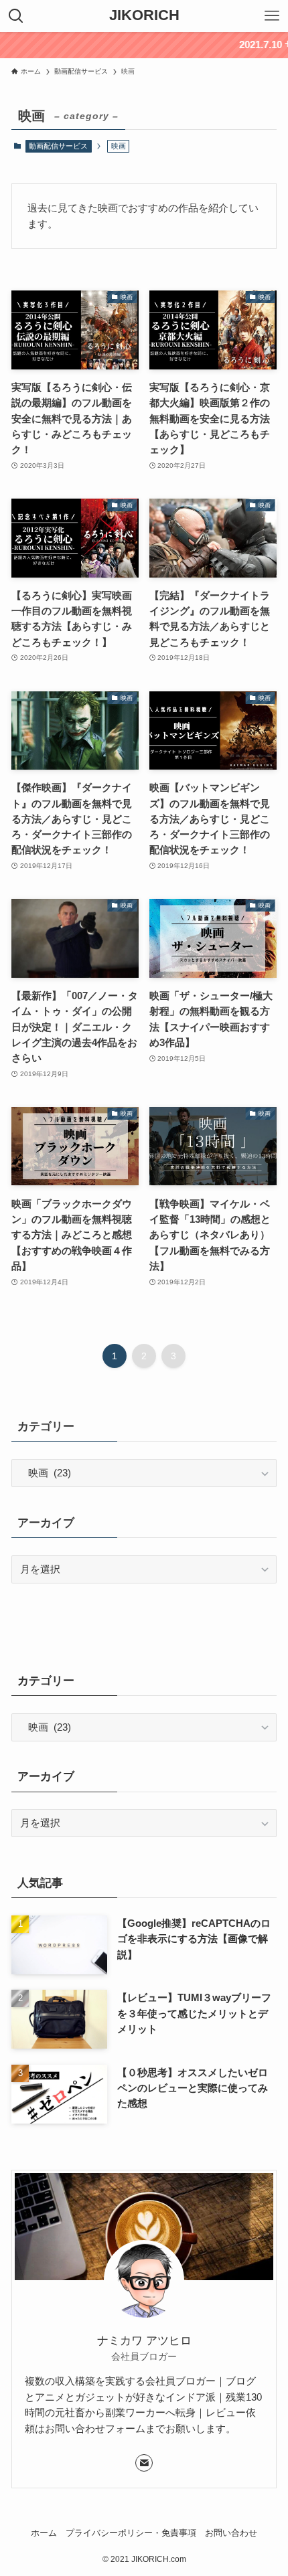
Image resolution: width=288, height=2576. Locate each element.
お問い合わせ (231, 2533)
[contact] (144, 2463)
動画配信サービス (58, 146)
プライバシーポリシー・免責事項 (131, 2533)
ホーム (44, 2533)
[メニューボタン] (272, 16)
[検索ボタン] (16, 16)
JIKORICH (144, 16)
